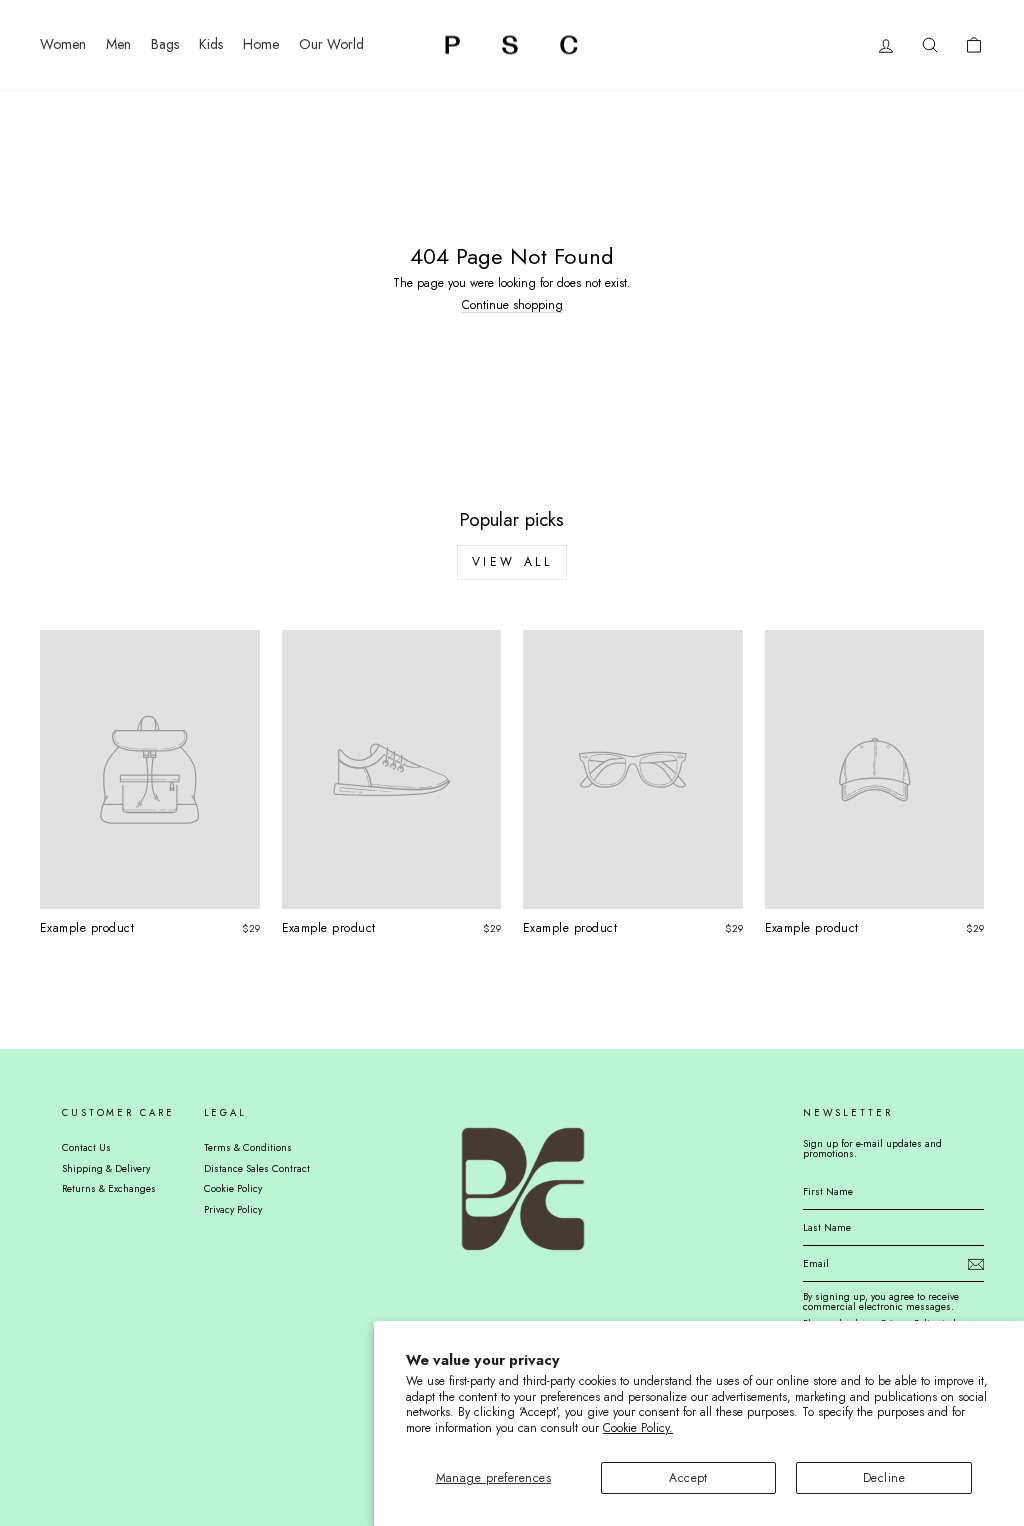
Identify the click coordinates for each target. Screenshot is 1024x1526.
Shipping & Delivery (106, 1168)
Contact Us (86, 1147)
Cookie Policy (233, 1188)
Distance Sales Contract (257, 1168)
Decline (884, 1478)
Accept (688, 1478)
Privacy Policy (233, 1209)
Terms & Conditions (248, 1147)
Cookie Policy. (638, 1428)
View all (512, 562)
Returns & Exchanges (109, 1188)
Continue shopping (512, 305)
